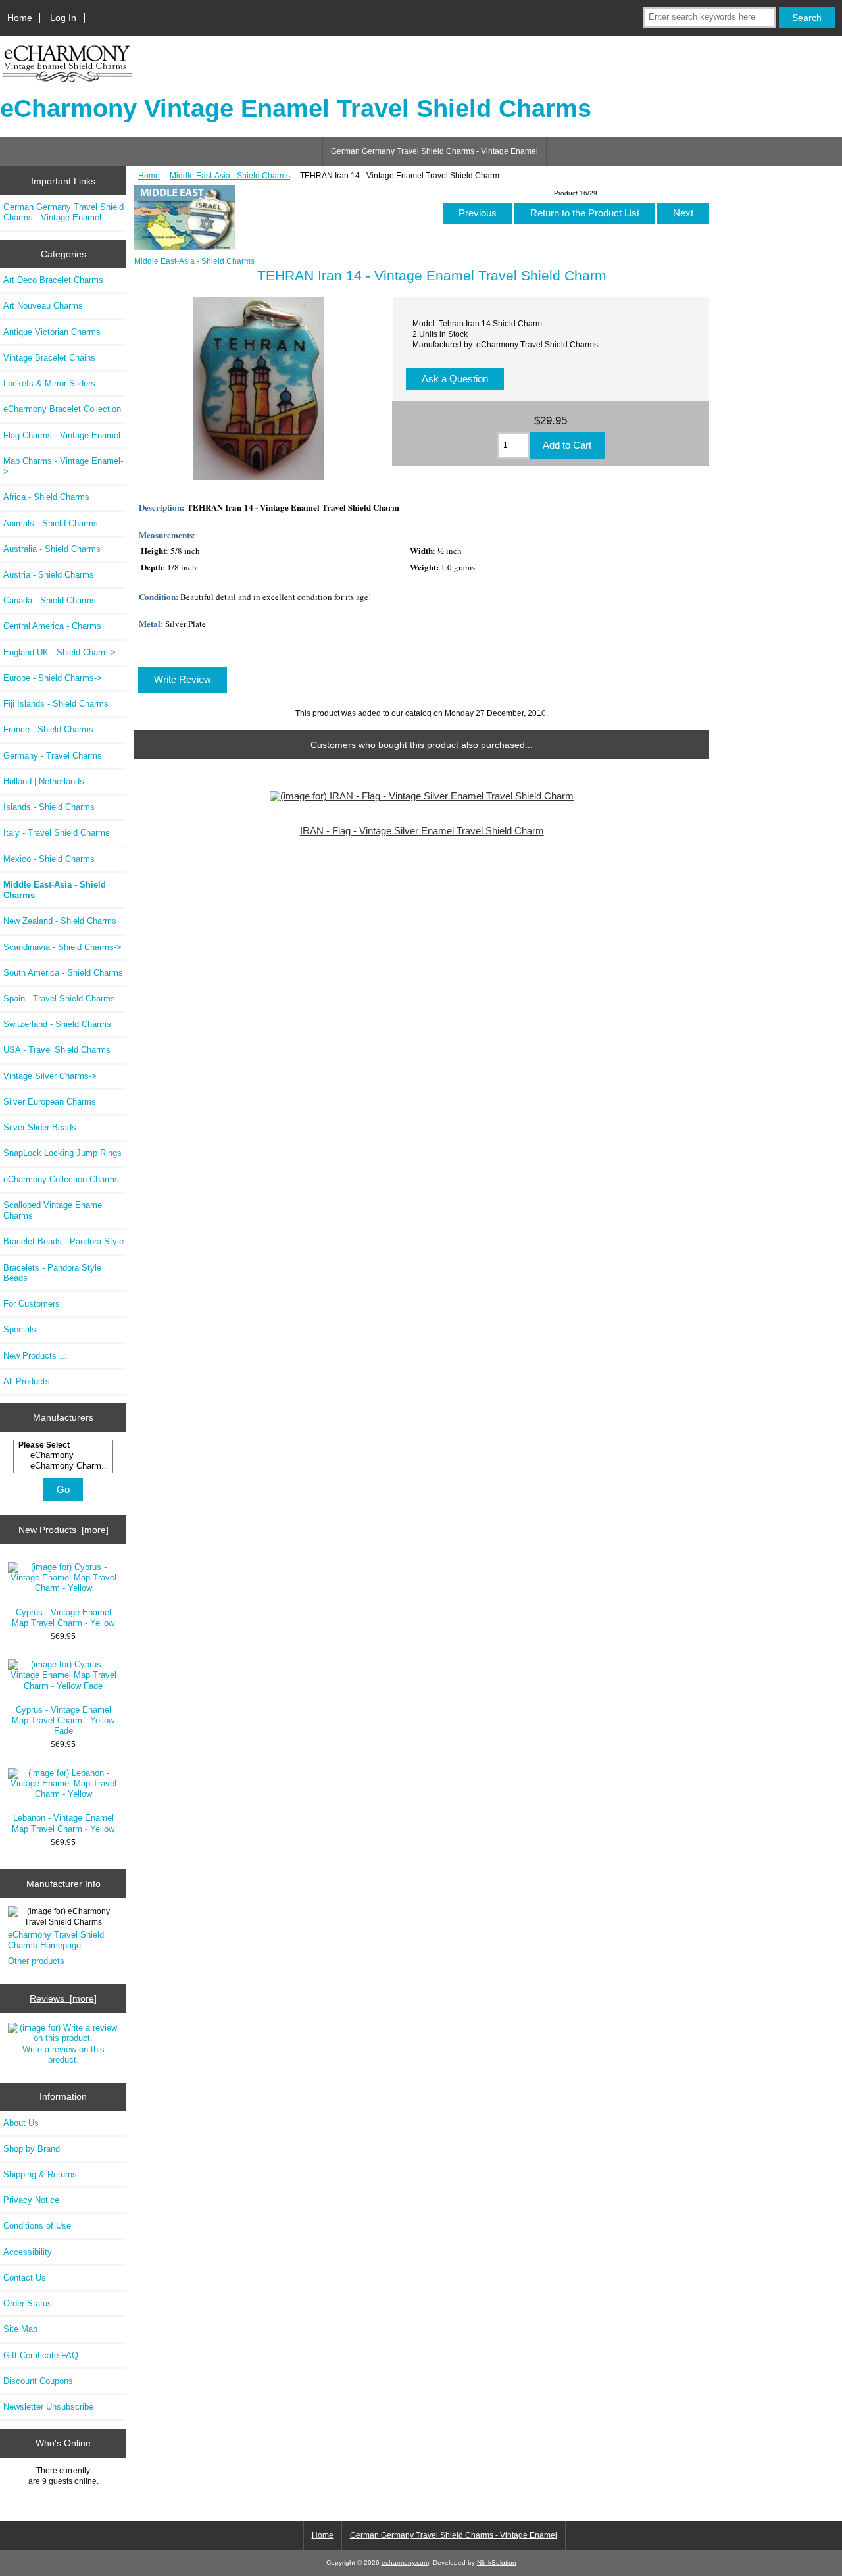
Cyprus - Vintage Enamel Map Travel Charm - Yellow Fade (63, 1720)
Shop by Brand (32, 2149)
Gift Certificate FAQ (41, 2355)
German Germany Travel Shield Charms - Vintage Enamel (434, 151)
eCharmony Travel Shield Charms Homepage (56, 1940)
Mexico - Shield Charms (49, 859)
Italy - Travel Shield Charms (57, 833)
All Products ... (32, 1381)
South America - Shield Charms (63, 973)
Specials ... (25, 1329)
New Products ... (35, 1356)
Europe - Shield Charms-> (53, 678)
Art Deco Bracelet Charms (53, 280)
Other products (36, 1961)
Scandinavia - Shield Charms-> (62, 947)
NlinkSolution (497, 2563)
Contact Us (25, 2278)
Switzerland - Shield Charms (57, 1024)
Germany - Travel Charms (53, 756)
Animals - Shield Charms (51, 523)
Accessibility (28, 2252)
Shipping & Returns (40, 2174)
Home (20, 18)
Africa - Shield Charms (46, 497)
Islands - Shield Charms (49, 807)
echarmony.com (405, 2563)
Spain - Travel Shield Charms (59, 998)
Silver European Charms (50, 1102)
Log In (63, 18)
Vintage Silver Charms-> (50, 1076)
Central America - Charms (52, 626)
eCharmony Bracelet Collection (62, 409)
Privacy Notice (31, 2200)
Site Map (20, 2329)
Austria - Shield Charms (49, 575)
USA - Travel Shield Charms (57, 1050)
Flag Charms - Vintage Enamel (62, 435)
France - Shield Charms (48, 729)
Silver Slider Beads (40, 1127)
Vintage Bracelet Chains (49, 358)
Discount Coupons (38, 2381)
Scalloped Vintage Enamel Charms (54, 1210)
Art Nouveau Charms (43, 306)
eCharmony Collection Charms (61, 1179)
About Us (21, 2123)
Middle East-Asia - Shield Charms (230, 175)
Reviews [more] (63, 1998)
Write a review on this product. (63, 2055)
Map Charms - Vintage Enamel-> (63, 466)
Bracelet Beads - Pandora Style (63, 1241)
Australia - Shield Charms (52, 549)
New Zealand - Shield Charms (60, 921)
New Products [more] (63, 1530)
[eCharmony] (65, 1455)
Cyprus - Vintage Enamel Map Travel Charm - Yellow (63, 1618)
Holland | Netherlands (44, 781)
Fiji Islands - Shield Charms (56, 704)
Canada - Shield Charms (50, 600)
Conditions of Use (37, 2226)
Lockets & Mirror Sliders (49, 383)
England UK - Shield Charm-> (60, 652)
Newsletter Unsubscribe (48, 2407)
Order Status (28, 2303)
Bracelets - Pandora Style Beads (52, 1273)
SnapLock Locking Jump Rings (62, 1153)
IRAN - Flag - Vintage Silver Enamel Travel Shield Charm (422, 831)
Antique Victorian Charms (52, 332)
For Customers (32, 1304)
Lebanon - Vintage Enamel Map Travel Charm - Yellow (63, 1823)
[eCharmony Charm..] (65, 1466)
